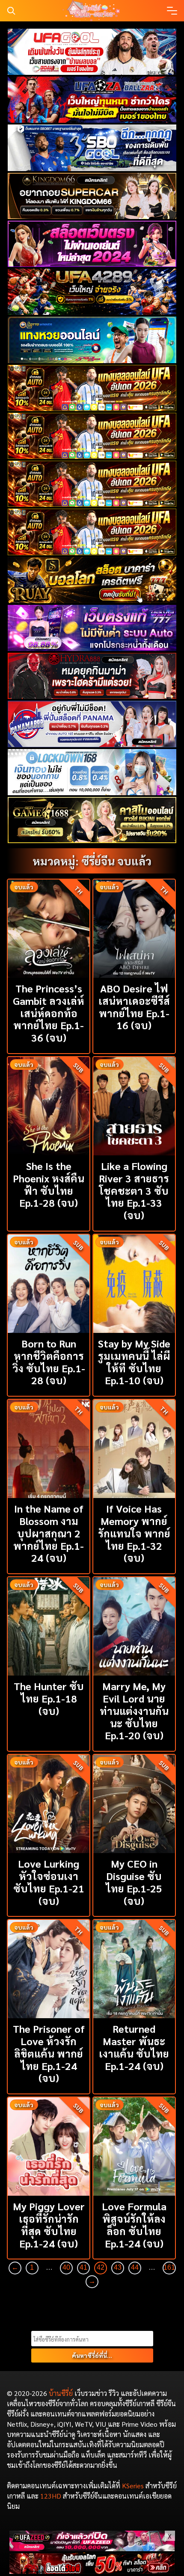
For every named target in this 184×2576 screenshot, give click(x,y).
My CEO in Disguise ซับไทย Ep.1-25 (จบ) (134, 1882)
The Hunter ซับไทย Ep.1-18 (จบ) (49, 1698)
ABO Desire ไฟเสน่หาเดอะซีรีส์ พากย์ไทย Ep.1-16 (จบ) (134, 1007)
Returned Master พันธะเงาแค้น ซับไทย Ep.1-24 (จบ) (134, 2047)
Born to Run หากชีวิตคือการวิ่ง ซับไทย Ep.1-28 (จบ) (49, 1362)
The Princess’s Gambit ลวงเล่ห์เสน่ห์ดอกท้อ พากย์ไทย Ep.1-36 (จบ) (49, 1013)
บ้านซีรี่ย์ (61, 2393)
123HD (51, 2496)
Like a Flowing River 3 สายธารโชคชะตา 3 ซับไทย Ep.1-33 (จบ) (134, 1190)
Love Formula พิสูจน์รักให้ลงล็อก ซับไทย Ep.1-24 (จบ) (134, 2224)
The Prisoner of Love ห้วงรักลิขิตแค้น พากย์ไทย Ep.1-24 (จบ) (49, 2053)
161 (169, 2267)
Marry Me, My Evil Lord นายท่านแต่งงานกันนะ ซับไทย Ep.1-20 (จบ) (134, 1710)
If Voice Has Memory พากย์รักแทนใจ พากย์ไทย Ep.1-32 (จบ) (134, 1533)
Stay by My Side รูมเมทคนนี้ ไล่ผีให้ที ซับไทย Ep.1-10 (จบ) (134, 1362)
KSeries (133, 2486)
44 (135, 2267)
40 (66, 2267)
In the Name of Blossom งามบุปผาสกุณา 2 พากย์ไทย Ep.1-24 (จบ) (49, 1533)
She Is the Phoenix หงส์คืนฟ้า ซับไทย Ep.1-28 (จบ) (49, 1184)
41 (83, 2267)
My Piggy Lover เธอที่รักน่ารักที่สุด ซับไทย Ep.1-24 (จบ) (49, 2224)
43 (118, 2267)
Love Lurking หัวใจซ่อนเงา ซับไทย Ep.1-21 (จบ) (49, 1882)
